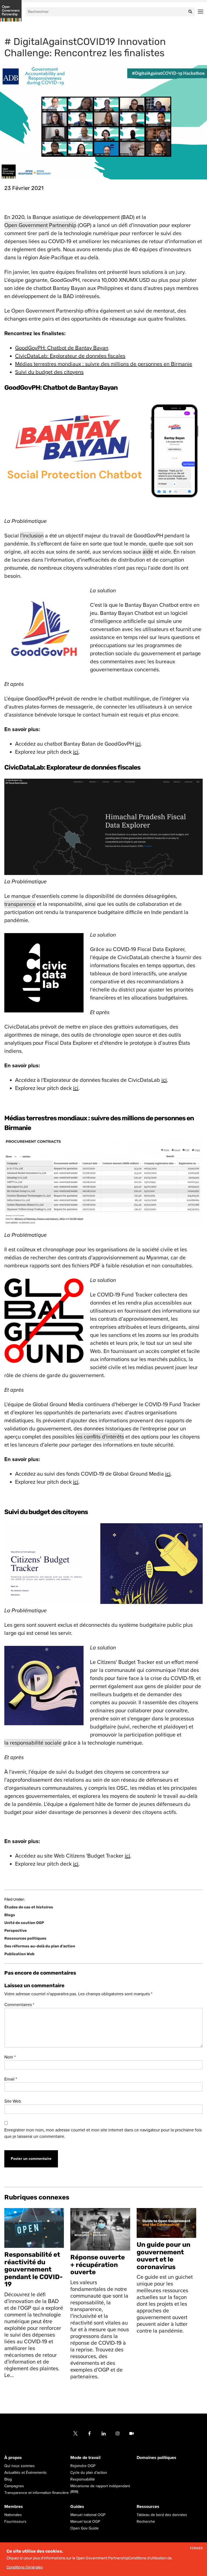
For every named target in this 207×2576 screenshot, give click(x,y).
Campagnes (14, 2486)
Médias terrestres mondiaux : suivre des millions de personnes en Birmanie (104, 364)
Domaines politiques (156, 2458)
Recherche (146, 2522)
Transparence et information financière (37, 2493)
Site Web (13, 2101)
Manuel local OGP (85, 2522)
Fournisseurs (15, 2522)
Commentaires (19, 2005)
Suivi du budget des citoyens (49, 372)
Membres (14, 2507)
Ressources (148, 2507)
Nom (10, 2057)
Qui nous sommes (20, 2466)
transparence (20, 904)
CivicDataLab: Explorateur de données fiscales (70, 356)
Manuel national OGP (88, 2515)
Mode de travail (85, 2458)
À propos (13, 2458)
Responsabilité (83, 2479)
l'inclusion (32, 536)
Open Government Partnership (40, 225)
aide (148, 552)
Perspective (15, 1931)
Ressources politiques (25, 1938)
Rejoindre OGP (83, 2466)
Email (11, 2079)
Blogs (10, 1915)
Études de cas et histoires (29, 1907)
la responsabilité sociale (33, 1743)
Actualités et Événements (25, 2473)
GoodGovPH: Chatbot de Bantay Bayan (62, 348)
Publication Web (19, 1954)
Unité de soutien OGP (24, 1923)
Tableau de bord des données (162, 2515)
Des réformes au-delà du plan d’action (40, 1946)
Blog (8, 2479)
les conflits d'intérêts (100, 1437)
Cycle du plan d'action (89, 2473)
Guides (77, 2507)
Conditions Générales (25, 2567)
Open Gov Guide (84, 2528)
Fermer (196, 2548)
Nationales (13, 2515)
